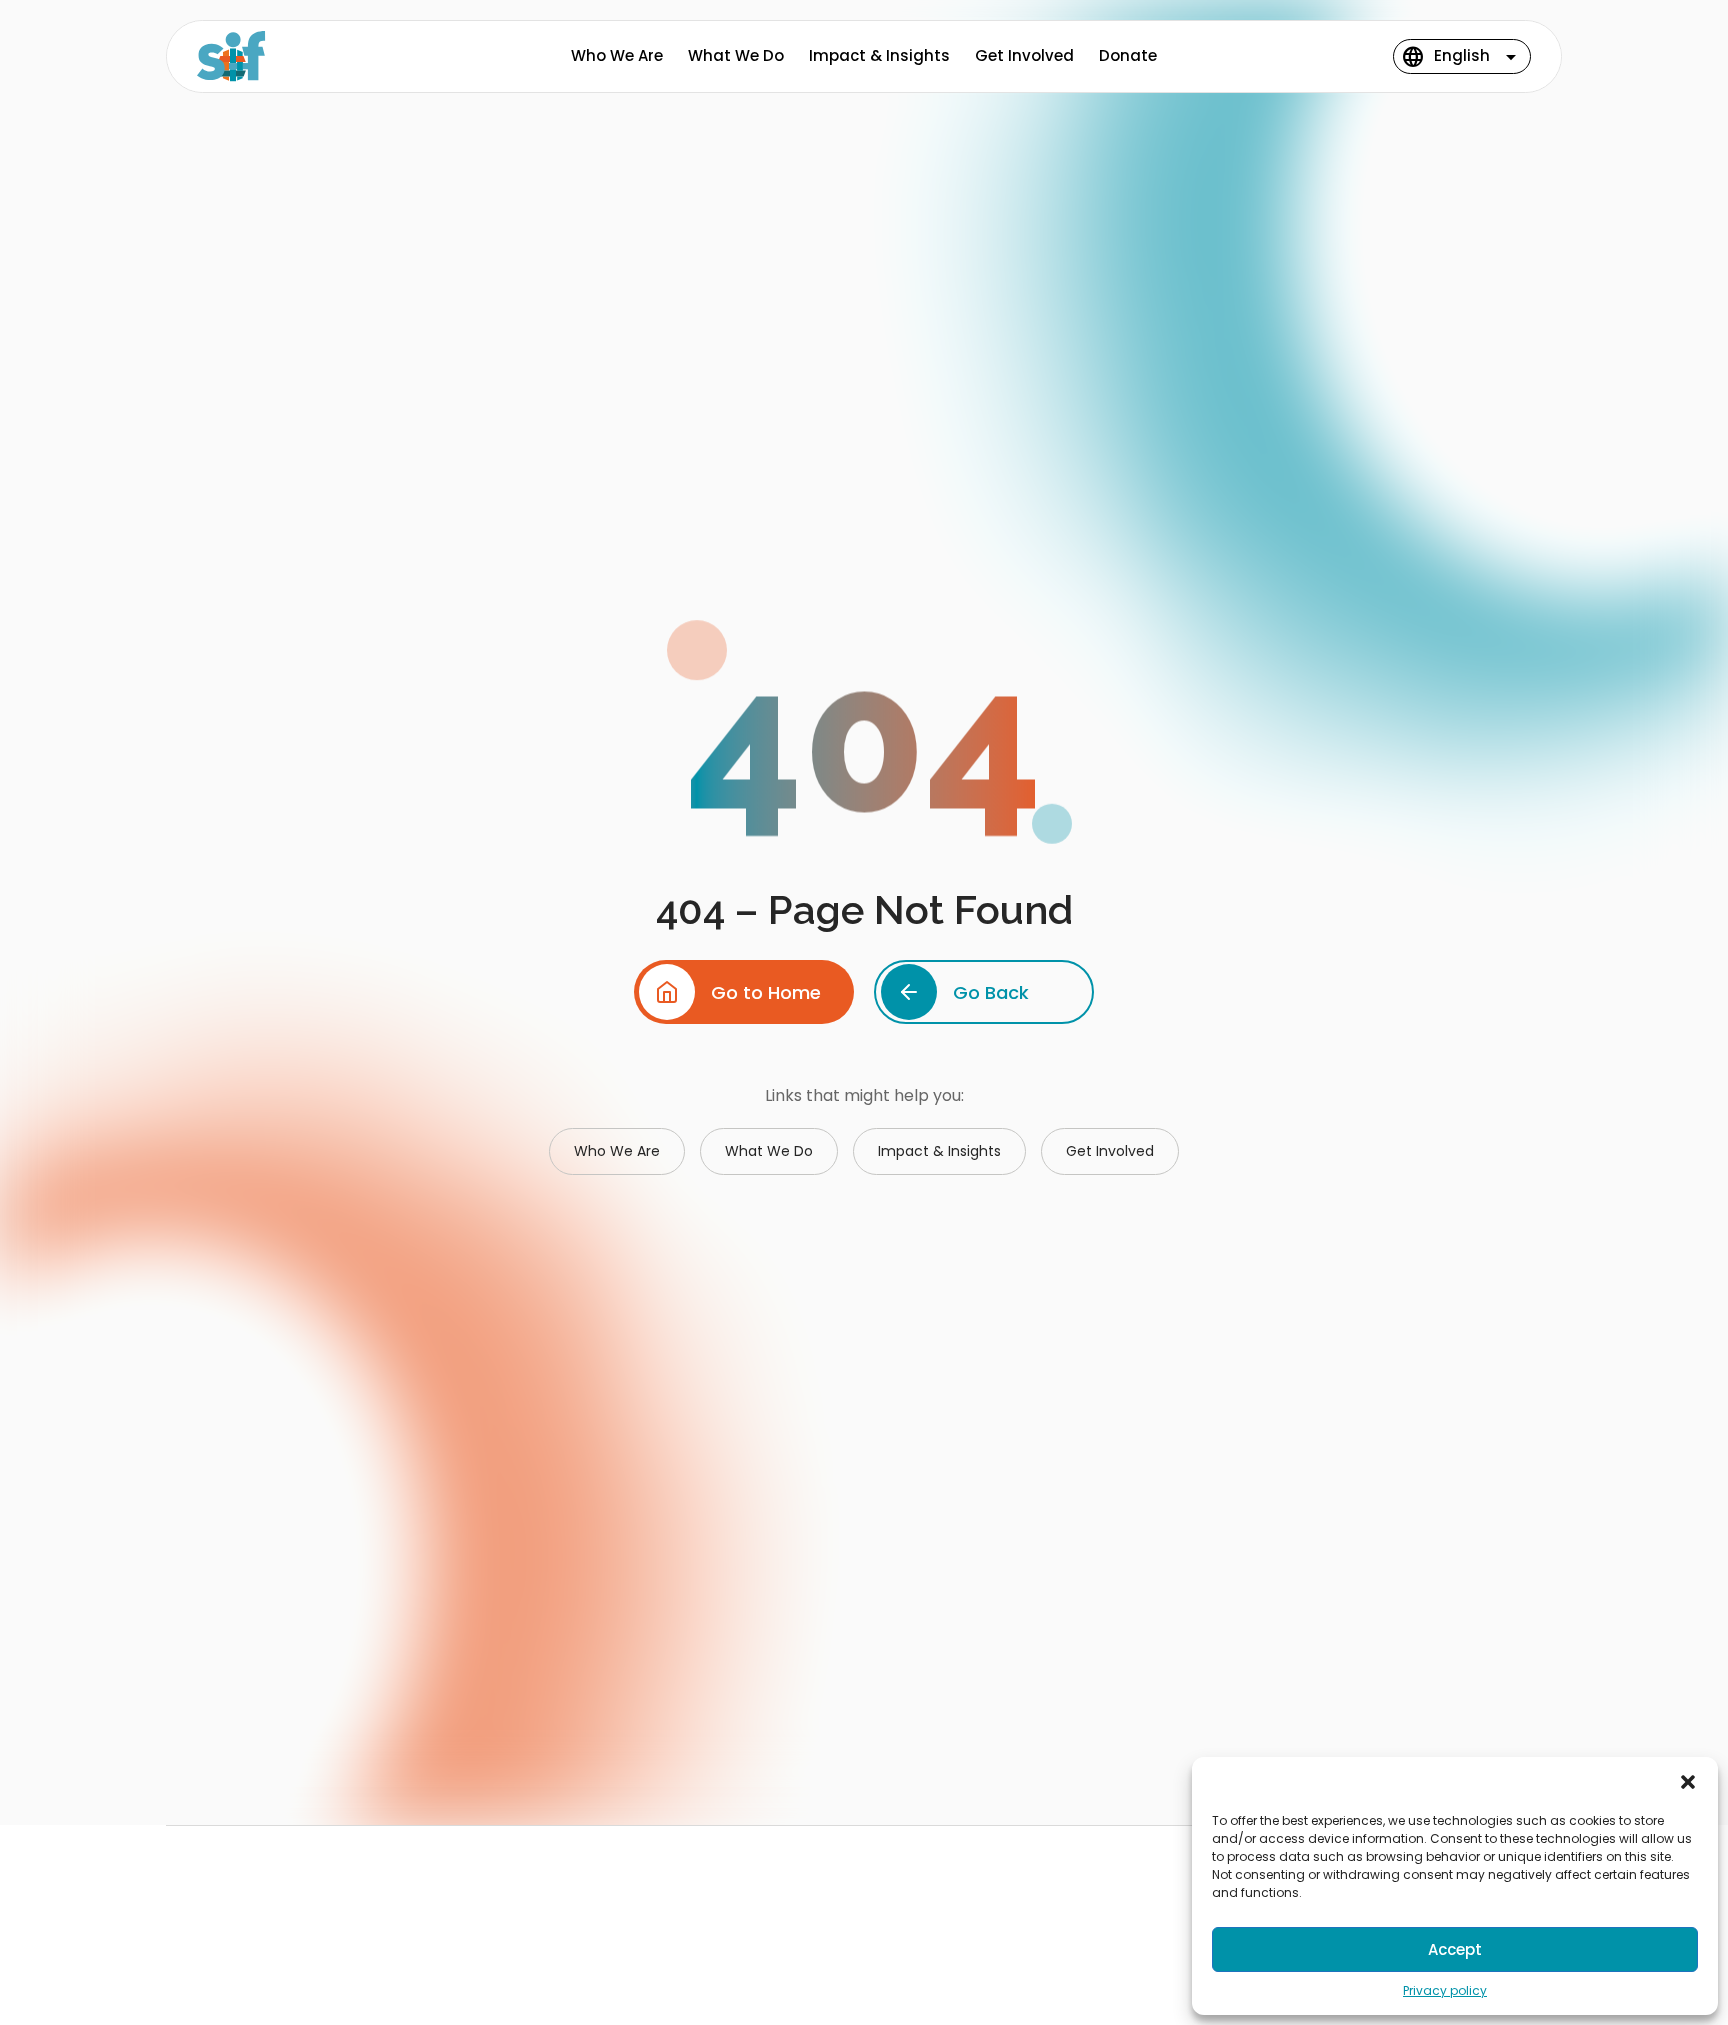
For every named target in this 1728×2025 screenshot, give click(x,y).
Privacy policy (1445, 1990)
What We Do (736, 55)
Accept (1455, 1949)
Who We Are (617, 55)
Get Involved (1024, 55)
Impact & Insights (879, 55)
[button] (1688, 1782)
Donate (1128, 55)
